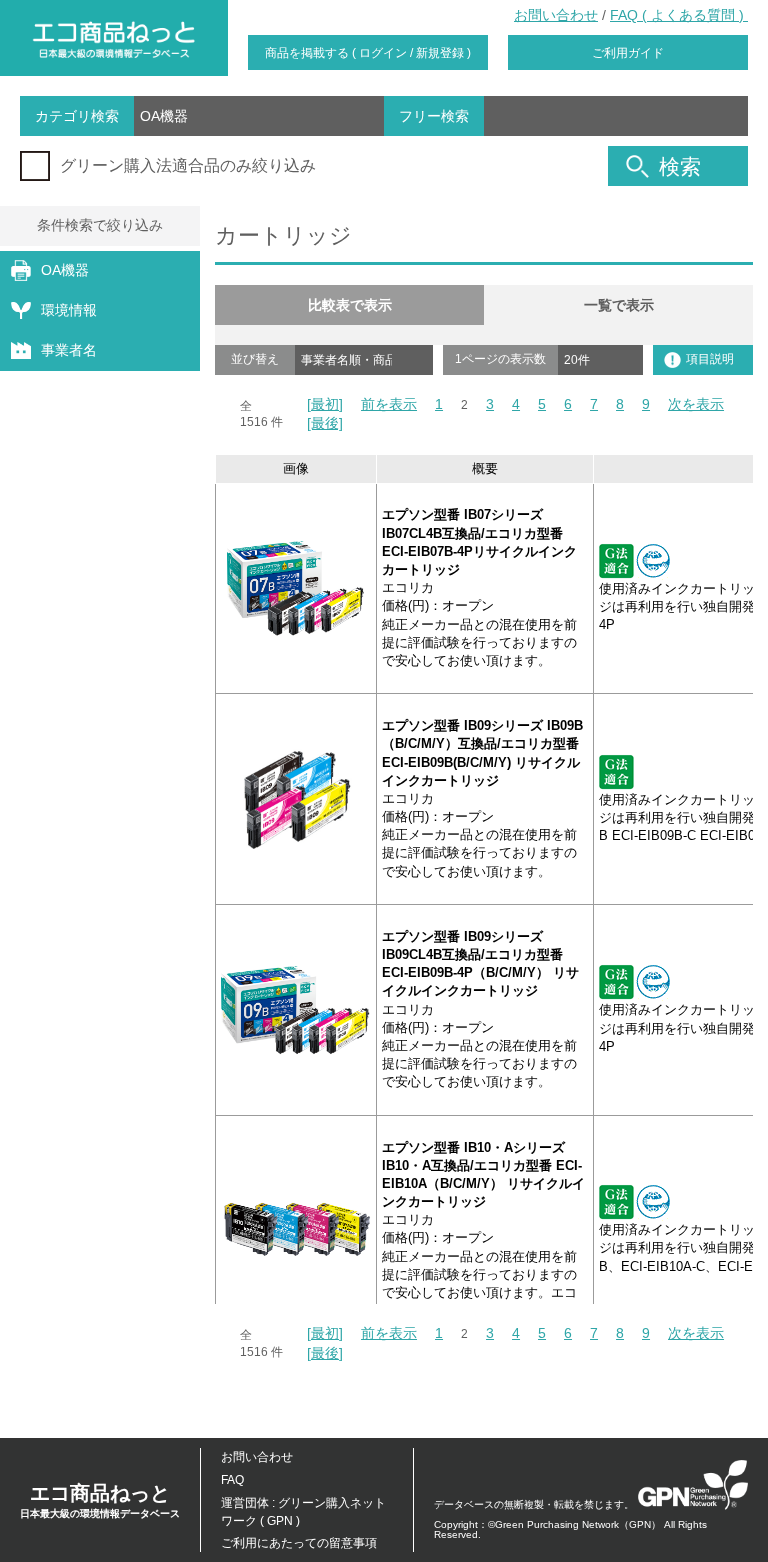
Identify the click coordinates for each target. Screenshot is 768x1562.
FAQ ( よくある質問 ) (679, 15)
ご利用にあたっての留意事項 (299, 1543)
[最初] (325, 404)
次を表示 (696, 404)
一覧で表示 (619, 305)
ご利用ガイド (628, 53)
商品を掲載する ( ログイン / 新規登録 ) (368, 53)
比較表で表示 (350, 305)
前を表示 (389, 404)
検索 (680, 166)
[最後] (325, 423)
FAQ (232, 1480)
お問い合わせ (556, 15)
